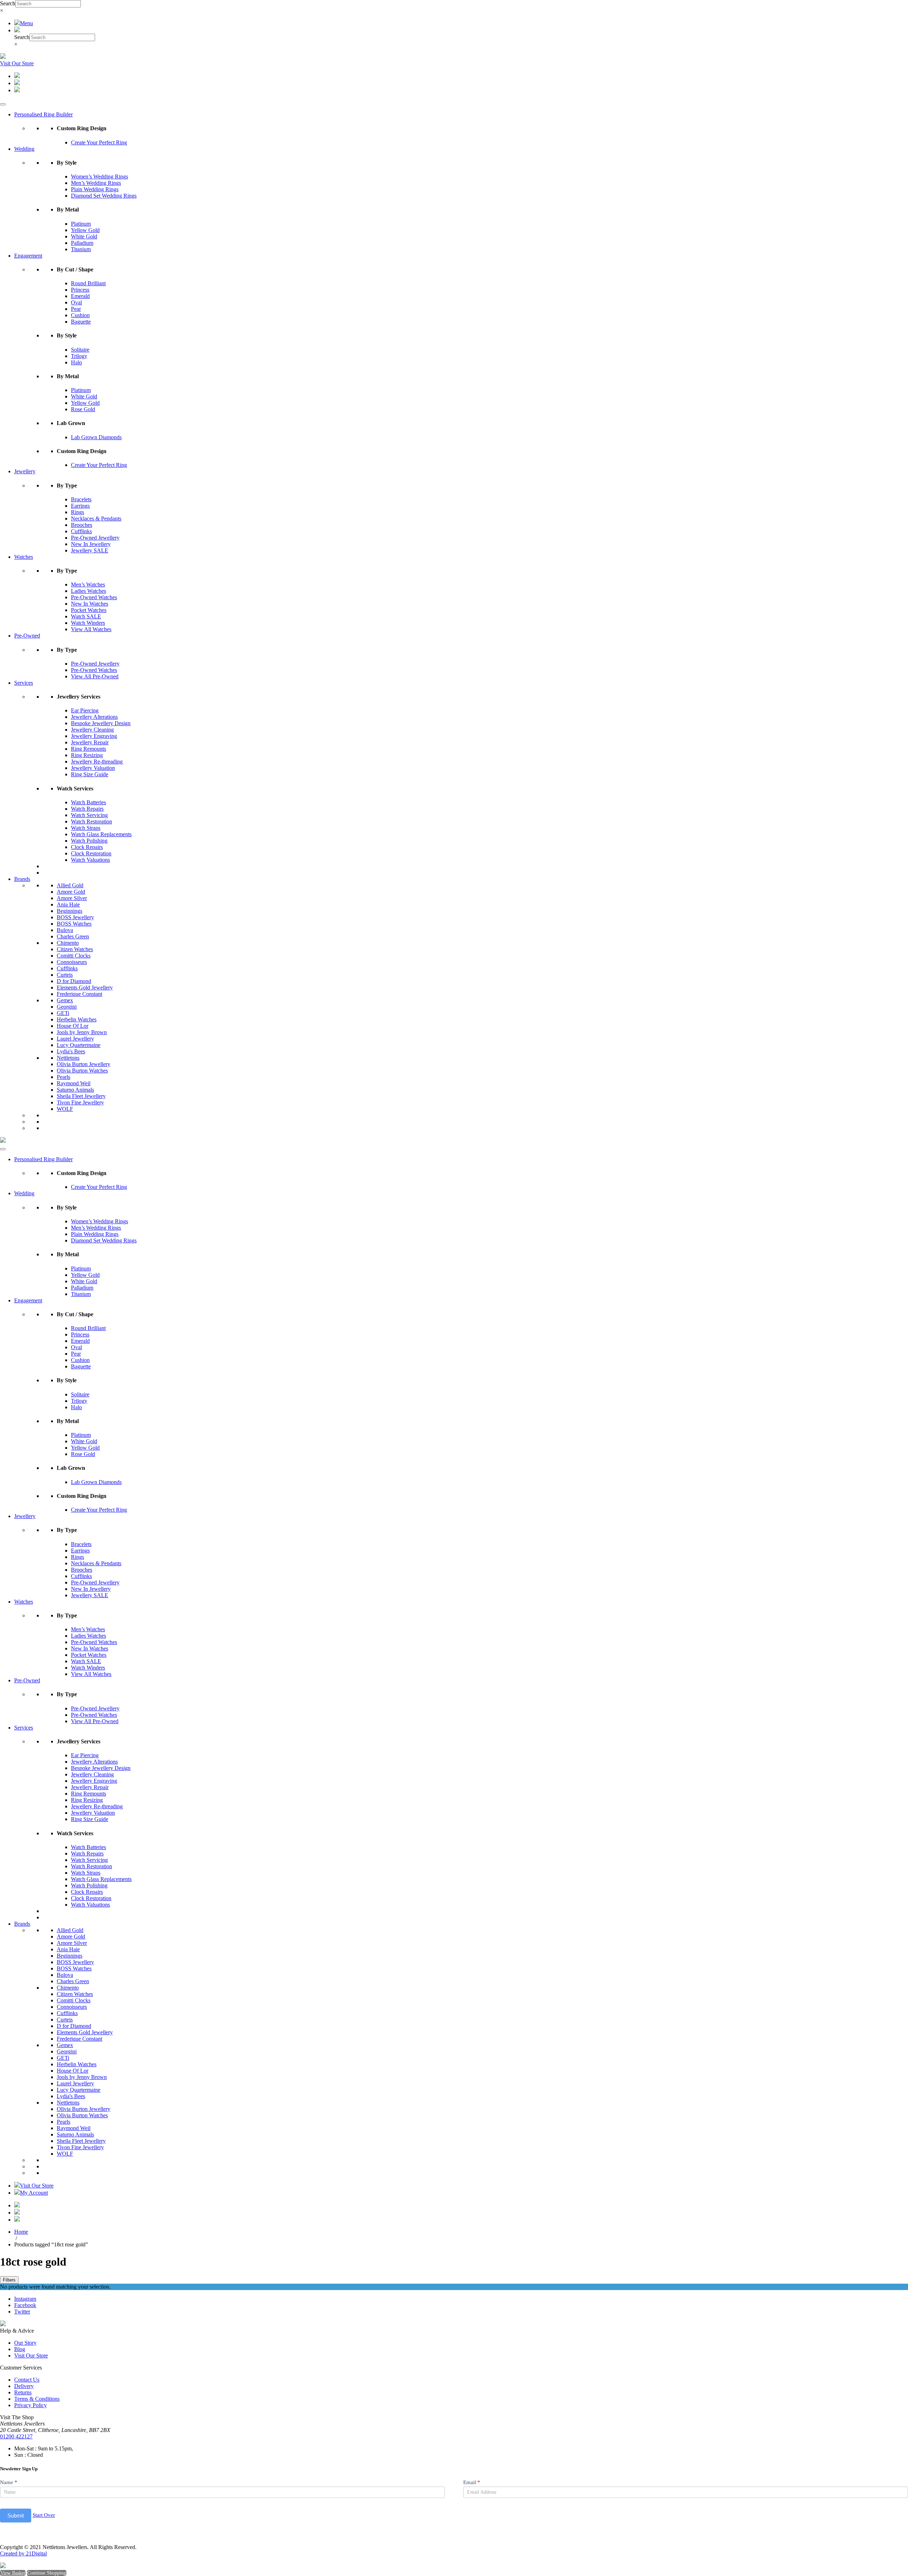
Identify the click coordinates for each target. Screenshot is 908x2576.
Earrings (80, 506)
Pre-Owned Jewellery (95, 538)
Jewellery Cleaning (92, 730)
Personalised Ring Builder (43, 114)
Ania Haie (68, 904)
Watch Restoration (92, 821)
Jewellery (25, 471)
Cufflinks (81, 531)
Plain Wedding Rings (95, 189)
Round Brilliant (88, 283)
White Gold (84, 236)
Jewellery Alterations (94, 717)
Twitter (22, 2312)
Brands (22, 879)
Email (472, 2482)
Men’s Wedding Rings (96, 183)
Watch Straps (86, 828)
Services (24, 683)
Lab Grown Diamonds (96, 437)
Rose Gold (83, 409)
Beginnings (70, 911)
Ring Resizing (87, 755)
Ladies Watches (88, 591)
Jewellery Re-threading (97, 762)
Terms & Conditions (37, 2399)
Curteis (65, 975)
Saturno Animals (75, 1090)
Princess (80, 290)
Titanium (81, 249)
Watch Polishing (89, 841)
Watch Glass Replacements (101, 834)
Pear (76, 309)
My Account (34, 2193)
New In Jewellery (91, 544)
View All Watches (91, 629)
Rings (77, 512)
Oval (76, 302)
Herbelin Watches (77, 1019)
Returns (23, 2392)
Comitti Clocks (74, 956)
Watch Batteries (88, 802)
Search (8, 3)
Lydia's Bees (71, 1051)
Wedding (24, 149)
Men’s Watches (88, 584)
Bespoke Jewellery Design (101, 723)
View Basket (13, 2573)
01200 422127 (16, 2436)
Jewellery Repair (90, 742)
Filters (9, 2280)
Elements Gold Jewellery (85, 988)
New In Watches (90, 604)
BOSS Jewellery (75, 917)
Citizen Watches (75, 949)
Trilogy (79, 356)
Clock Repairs (87, 847)
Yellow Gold (85, 230)
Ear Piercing (85, 710)
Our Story (25, 2343)
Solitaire (80, 350)
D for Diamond (74, 981)
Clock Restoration (91, 853)
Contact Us (27, 2380)
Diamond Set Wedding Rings (104, 196)
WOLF (65, 1109)
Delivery (24, 2386)
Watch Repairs (87, 809)
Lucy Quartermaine (79, 1045)
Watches (24, 557)
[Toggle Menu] (3, 104)
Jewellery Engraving (94, 736)
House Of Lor (73, 1026)
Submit (16, 2516)
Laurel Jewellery (75, 1039)
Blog (20, 2349)
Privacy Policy (31, 2405)
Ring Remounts (88, 749)
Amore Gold (71, 892)
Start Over (44, 2515)
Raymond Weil (74, 1083)
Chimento (68, 943)
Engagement (28, 256)
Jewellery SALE (90, 550)
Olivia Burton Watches (82, 1071)
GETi (63, 1013)
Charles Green (73, 936)
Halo (76, 362)
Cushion (80, 315)
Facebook (25, 2305)
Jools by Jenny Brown (82, 1032)
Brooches (82, 525)
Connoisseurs (72, 962)
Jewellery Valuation (93, 768)
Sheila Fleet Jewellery (81, 1096)
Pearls (63, 1077)
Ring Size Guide (90, 774)
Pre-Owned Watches (94, 597)
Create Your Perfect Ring (99, 142)
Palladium (82, 243)
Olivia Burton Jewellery (84, 1064)
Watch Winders (88, 623)
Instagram (25, 2299)
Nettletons (68, 1058)
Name (9, 2482)
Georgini (67, 1007)
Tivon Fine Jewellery (80, 1102)
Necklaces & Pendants (96, 518)
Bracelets (81, 499)
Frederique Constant (79, 994)
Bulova (65, 930)
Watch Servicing (89, 815)
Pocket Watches (89, 610)
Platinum (81, 224)
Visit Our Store (17, 63)
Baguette (81, 322)
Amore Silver (72, 898)
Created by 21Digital (23, 2553)
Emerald (80, 296)
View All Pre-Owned (95, 676)
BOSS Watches (74, 924)
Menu (26, 23)
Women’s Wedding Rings (99, 176)
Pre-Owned (27, 636)
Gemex (65, 1000)
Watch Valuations (90, 860)
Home (21, 2232)
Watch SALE (86, 616)
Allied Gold (70, 885)
